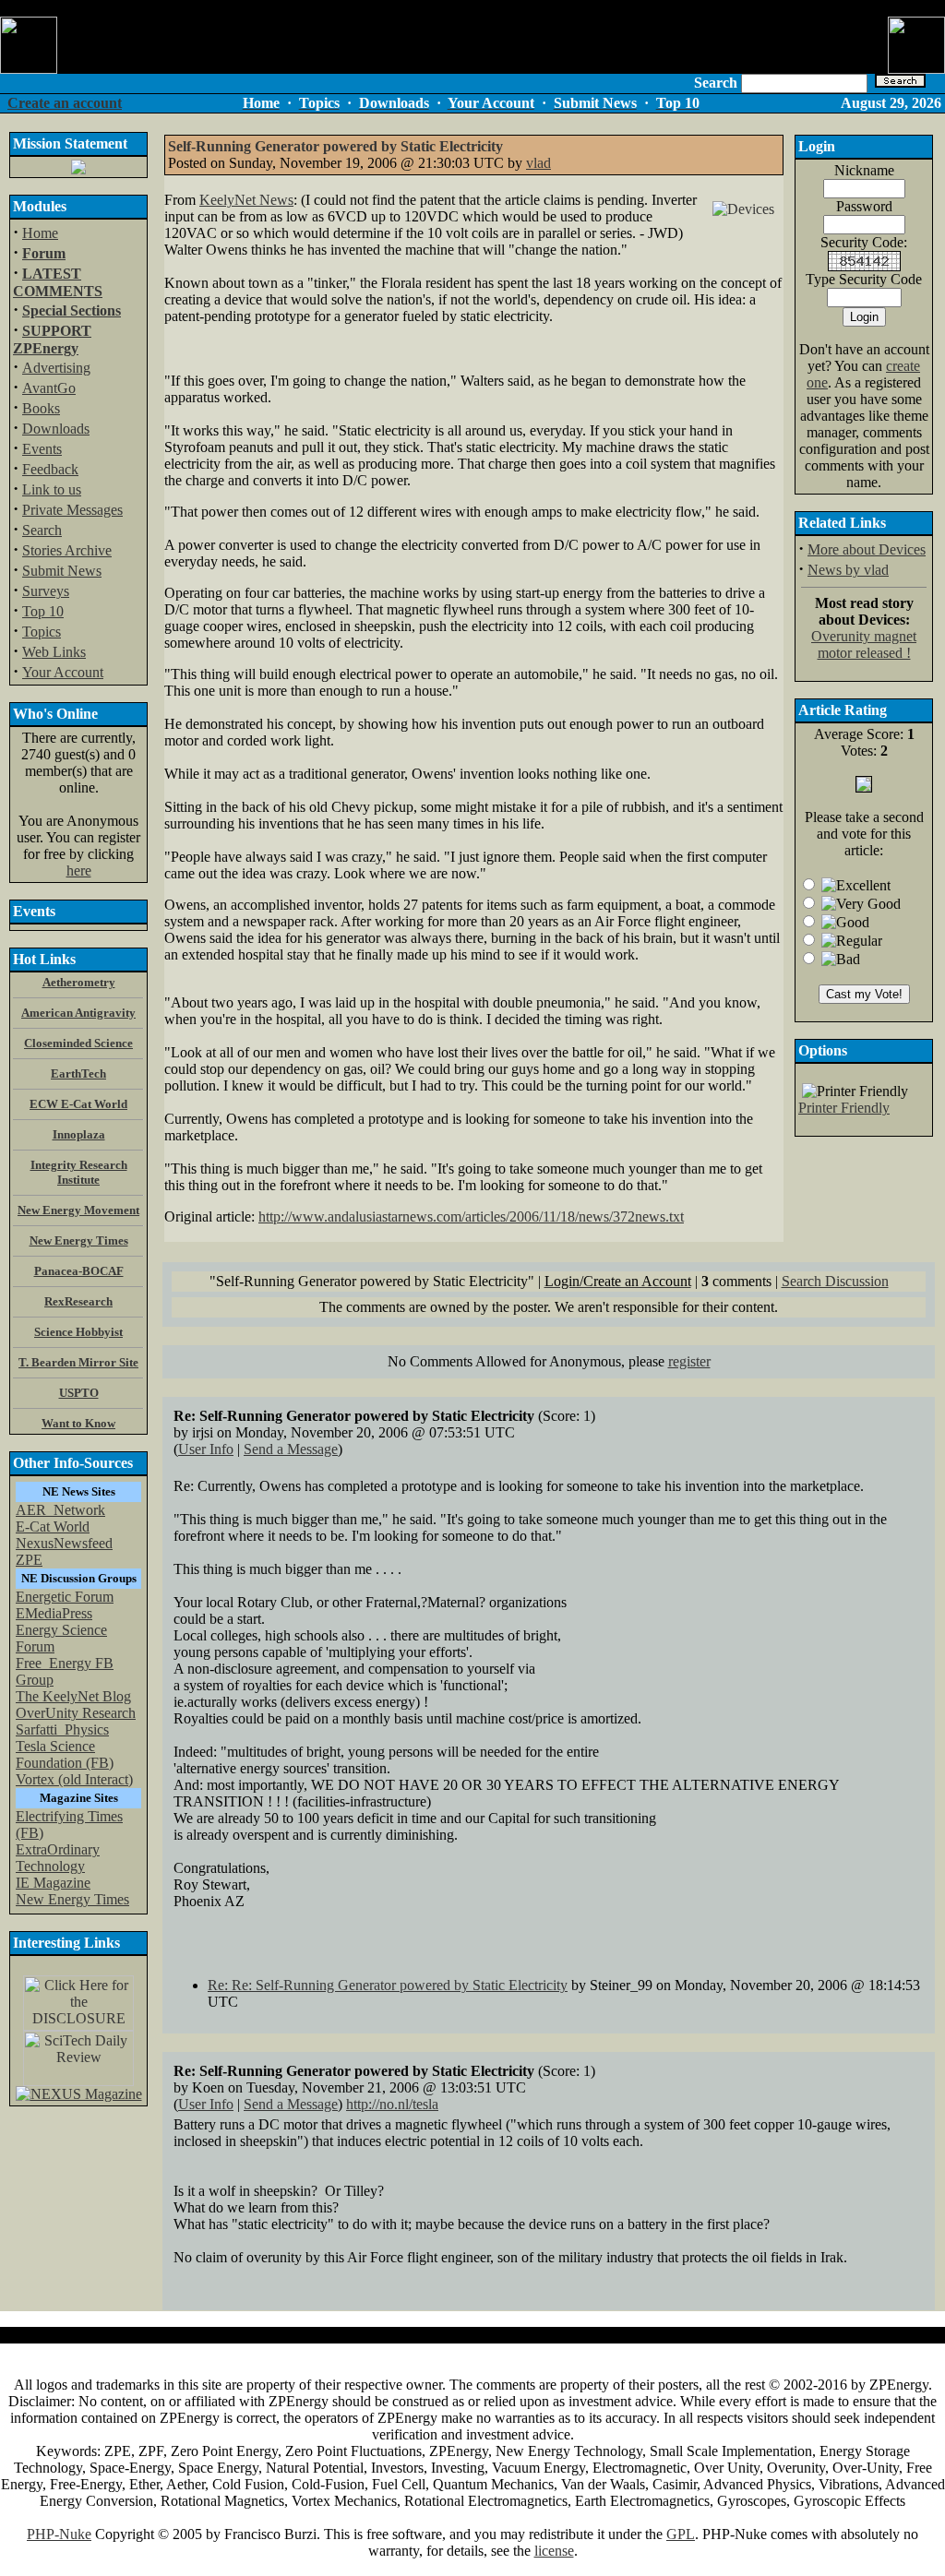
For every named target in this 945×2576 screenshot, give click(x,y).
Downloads (56, 429)
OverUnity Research (76, 1713)
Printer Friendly (844, 1108)
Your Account (63, 672)
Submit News (62, 571)
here (79, 871)
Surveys (46, 591)
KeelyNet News (246, 200)
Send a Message (291, 1449)
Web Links (54, 652)
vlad (538, 163)
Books (41, 408)
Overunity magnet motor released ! (864, 644)
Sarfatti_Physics (62, 1729)
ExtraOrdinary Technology (58, 1858)
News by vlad (848, 570)
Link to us (52, 489)
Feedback (50, 469)
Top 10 (43, 611)
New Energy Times (72, 1899)
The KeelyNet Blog (73, 1696)
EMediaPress (54, 1613)
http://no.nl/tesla (392, 2104)
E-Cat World (53, 1527)
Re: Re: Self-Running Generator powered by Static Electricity (388, 1985)
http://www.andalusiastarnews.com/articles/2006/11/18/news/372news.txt (471, 1216)
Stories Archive (67, 550)
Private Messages (72, 510)
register (689, 1361)
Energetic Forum (65, 1597)
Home (40, 233)
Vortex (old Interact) (74, 1779)
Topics (42, 632)
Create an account (65, 103)
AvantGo (49, 388)
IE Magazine (53, 1883)
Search (42, 530)
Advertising (56, 368)
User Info (206, 1449)
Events (42, 449)
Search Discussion (835, 1281)
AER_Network (60, 1510)
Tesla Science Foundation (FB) (65, 1754)
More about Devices (867, 549)
